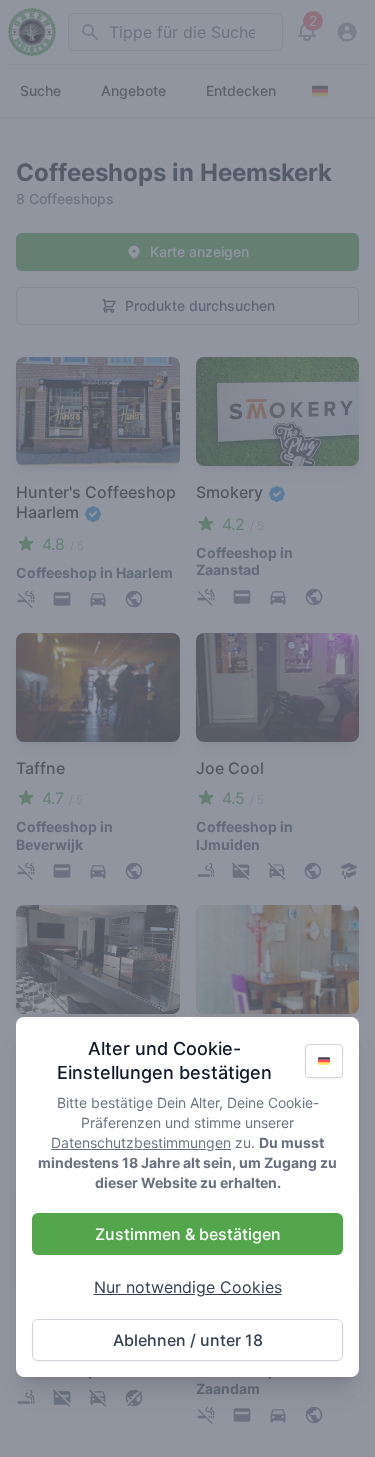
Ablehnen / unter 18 (188, 1340)
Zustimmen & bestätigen (188, 1234)
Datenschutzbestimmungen (141, 1142)
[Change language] (324, 1061)
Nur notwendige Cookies (188, 1287)
